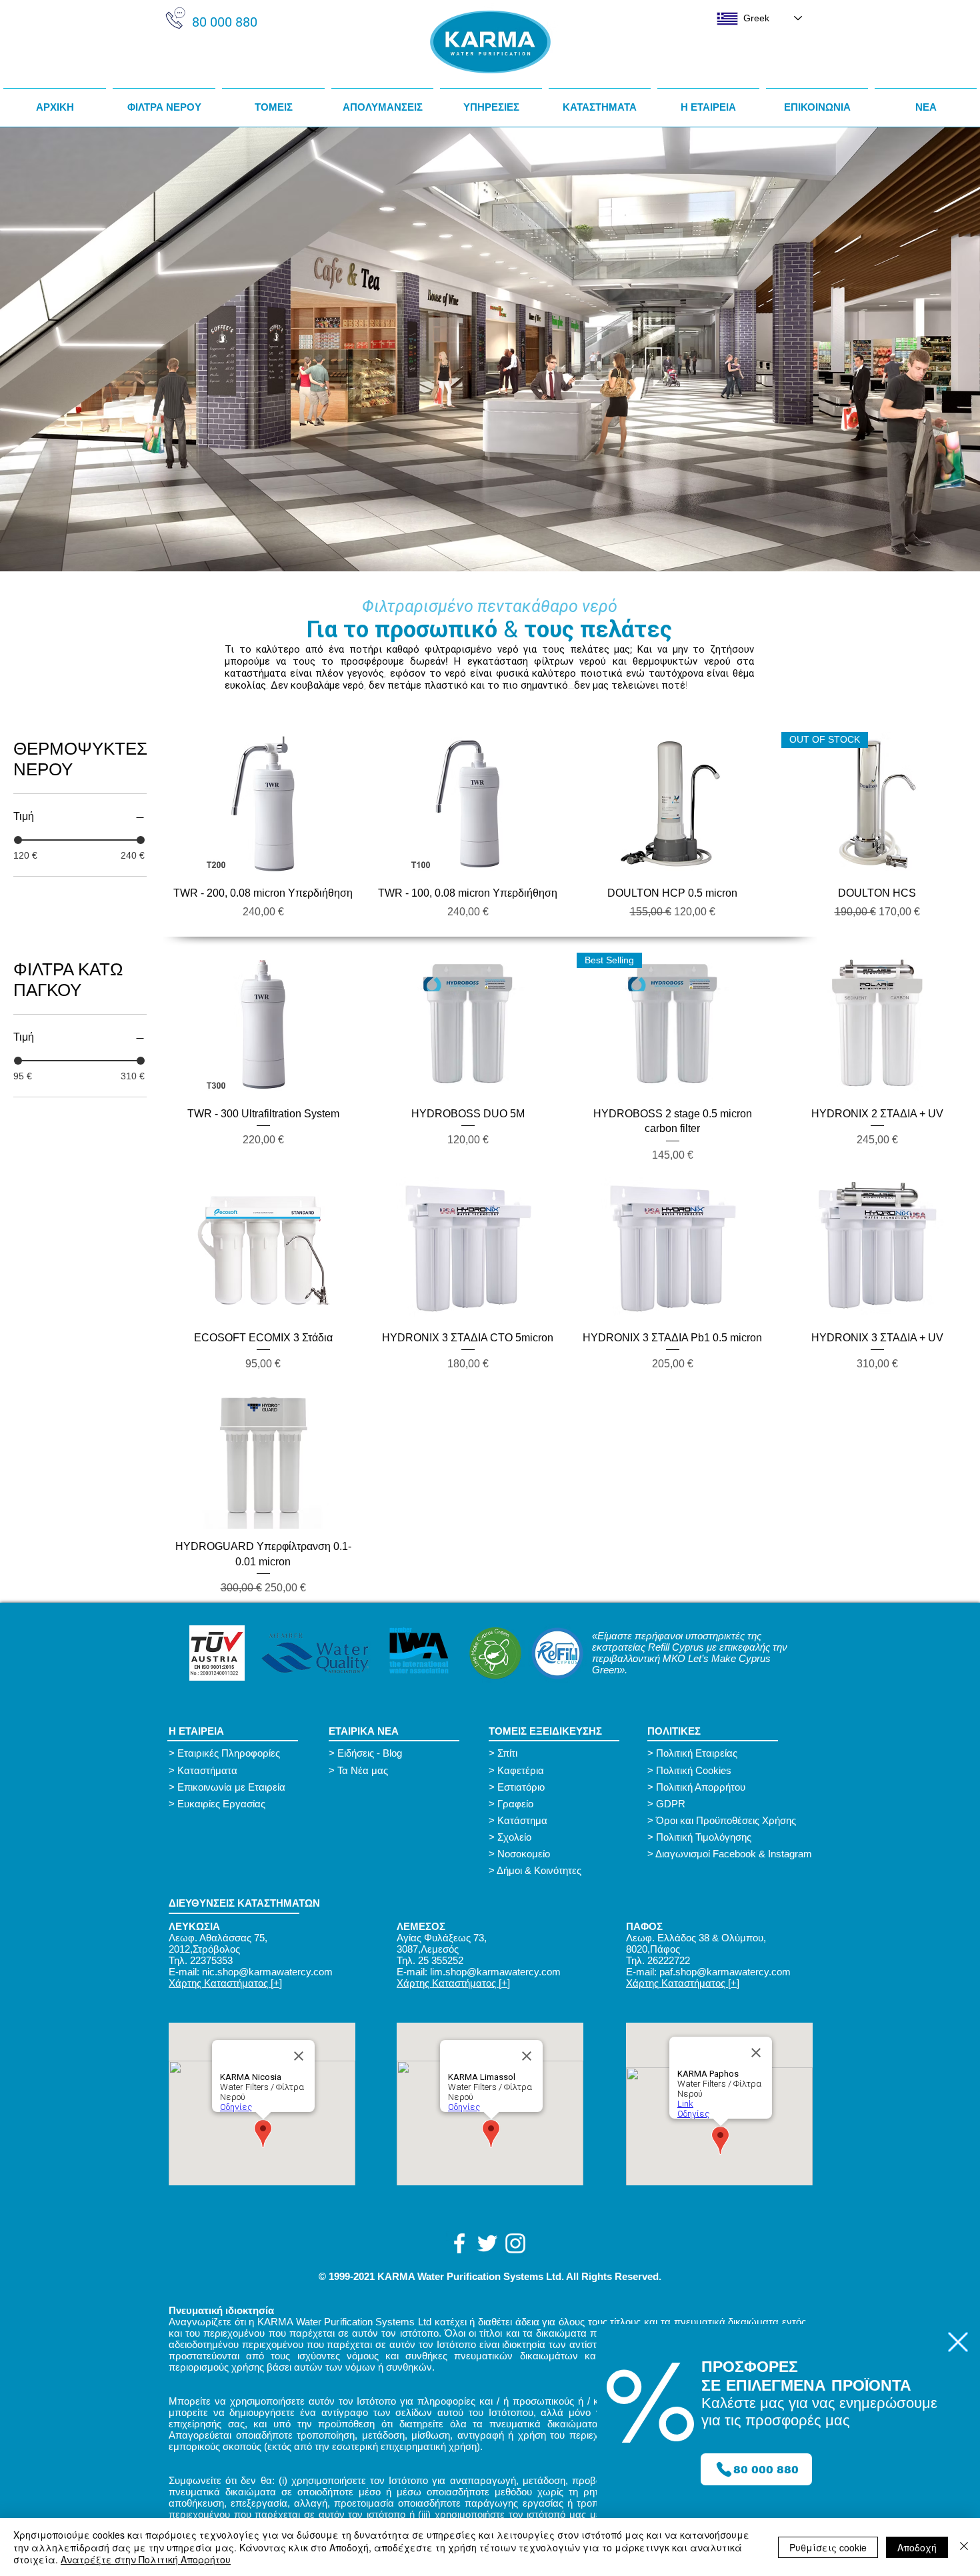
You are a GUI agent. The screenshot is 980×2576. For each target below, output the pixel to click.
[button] (958, 2342)
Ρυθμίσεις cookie (828, 2547)
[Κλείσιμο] (964, 2547)
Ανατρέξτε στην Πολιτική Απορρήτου (146, 2559)
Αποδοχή (917, 2547)
